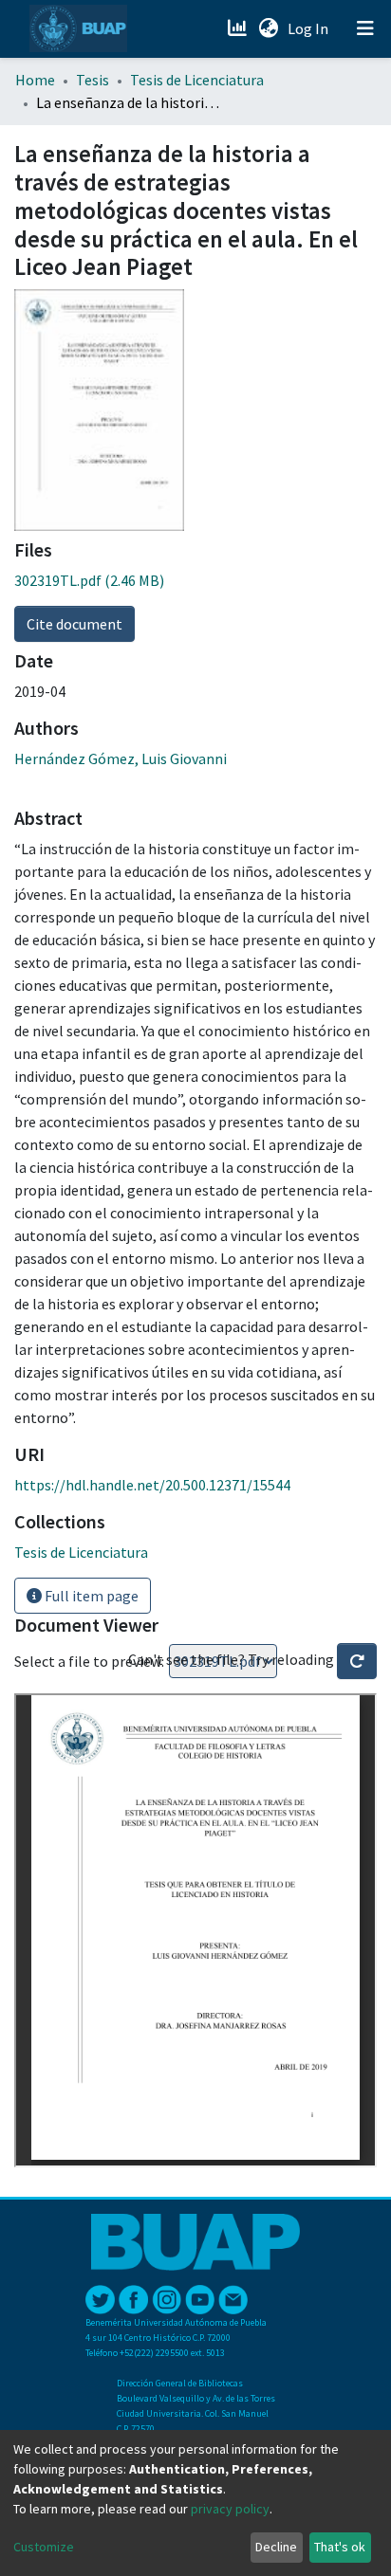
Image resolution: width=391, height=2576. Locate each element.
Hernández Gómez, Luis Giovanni (121, 758)
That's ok (340, 2547)
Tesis (93, 80)
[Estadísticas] (239, 28)
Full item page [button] (90, 1596)
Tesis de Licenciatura (197, 80)
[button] (268, 28)
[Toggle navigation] (365, 28)
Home (35, 80)
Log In (310, 28)
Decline (276, 2547)
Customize (44, 2547)
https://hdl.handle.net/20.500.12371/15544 (152, 1485)
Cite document (74, 624)
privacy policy (230, 2509)
